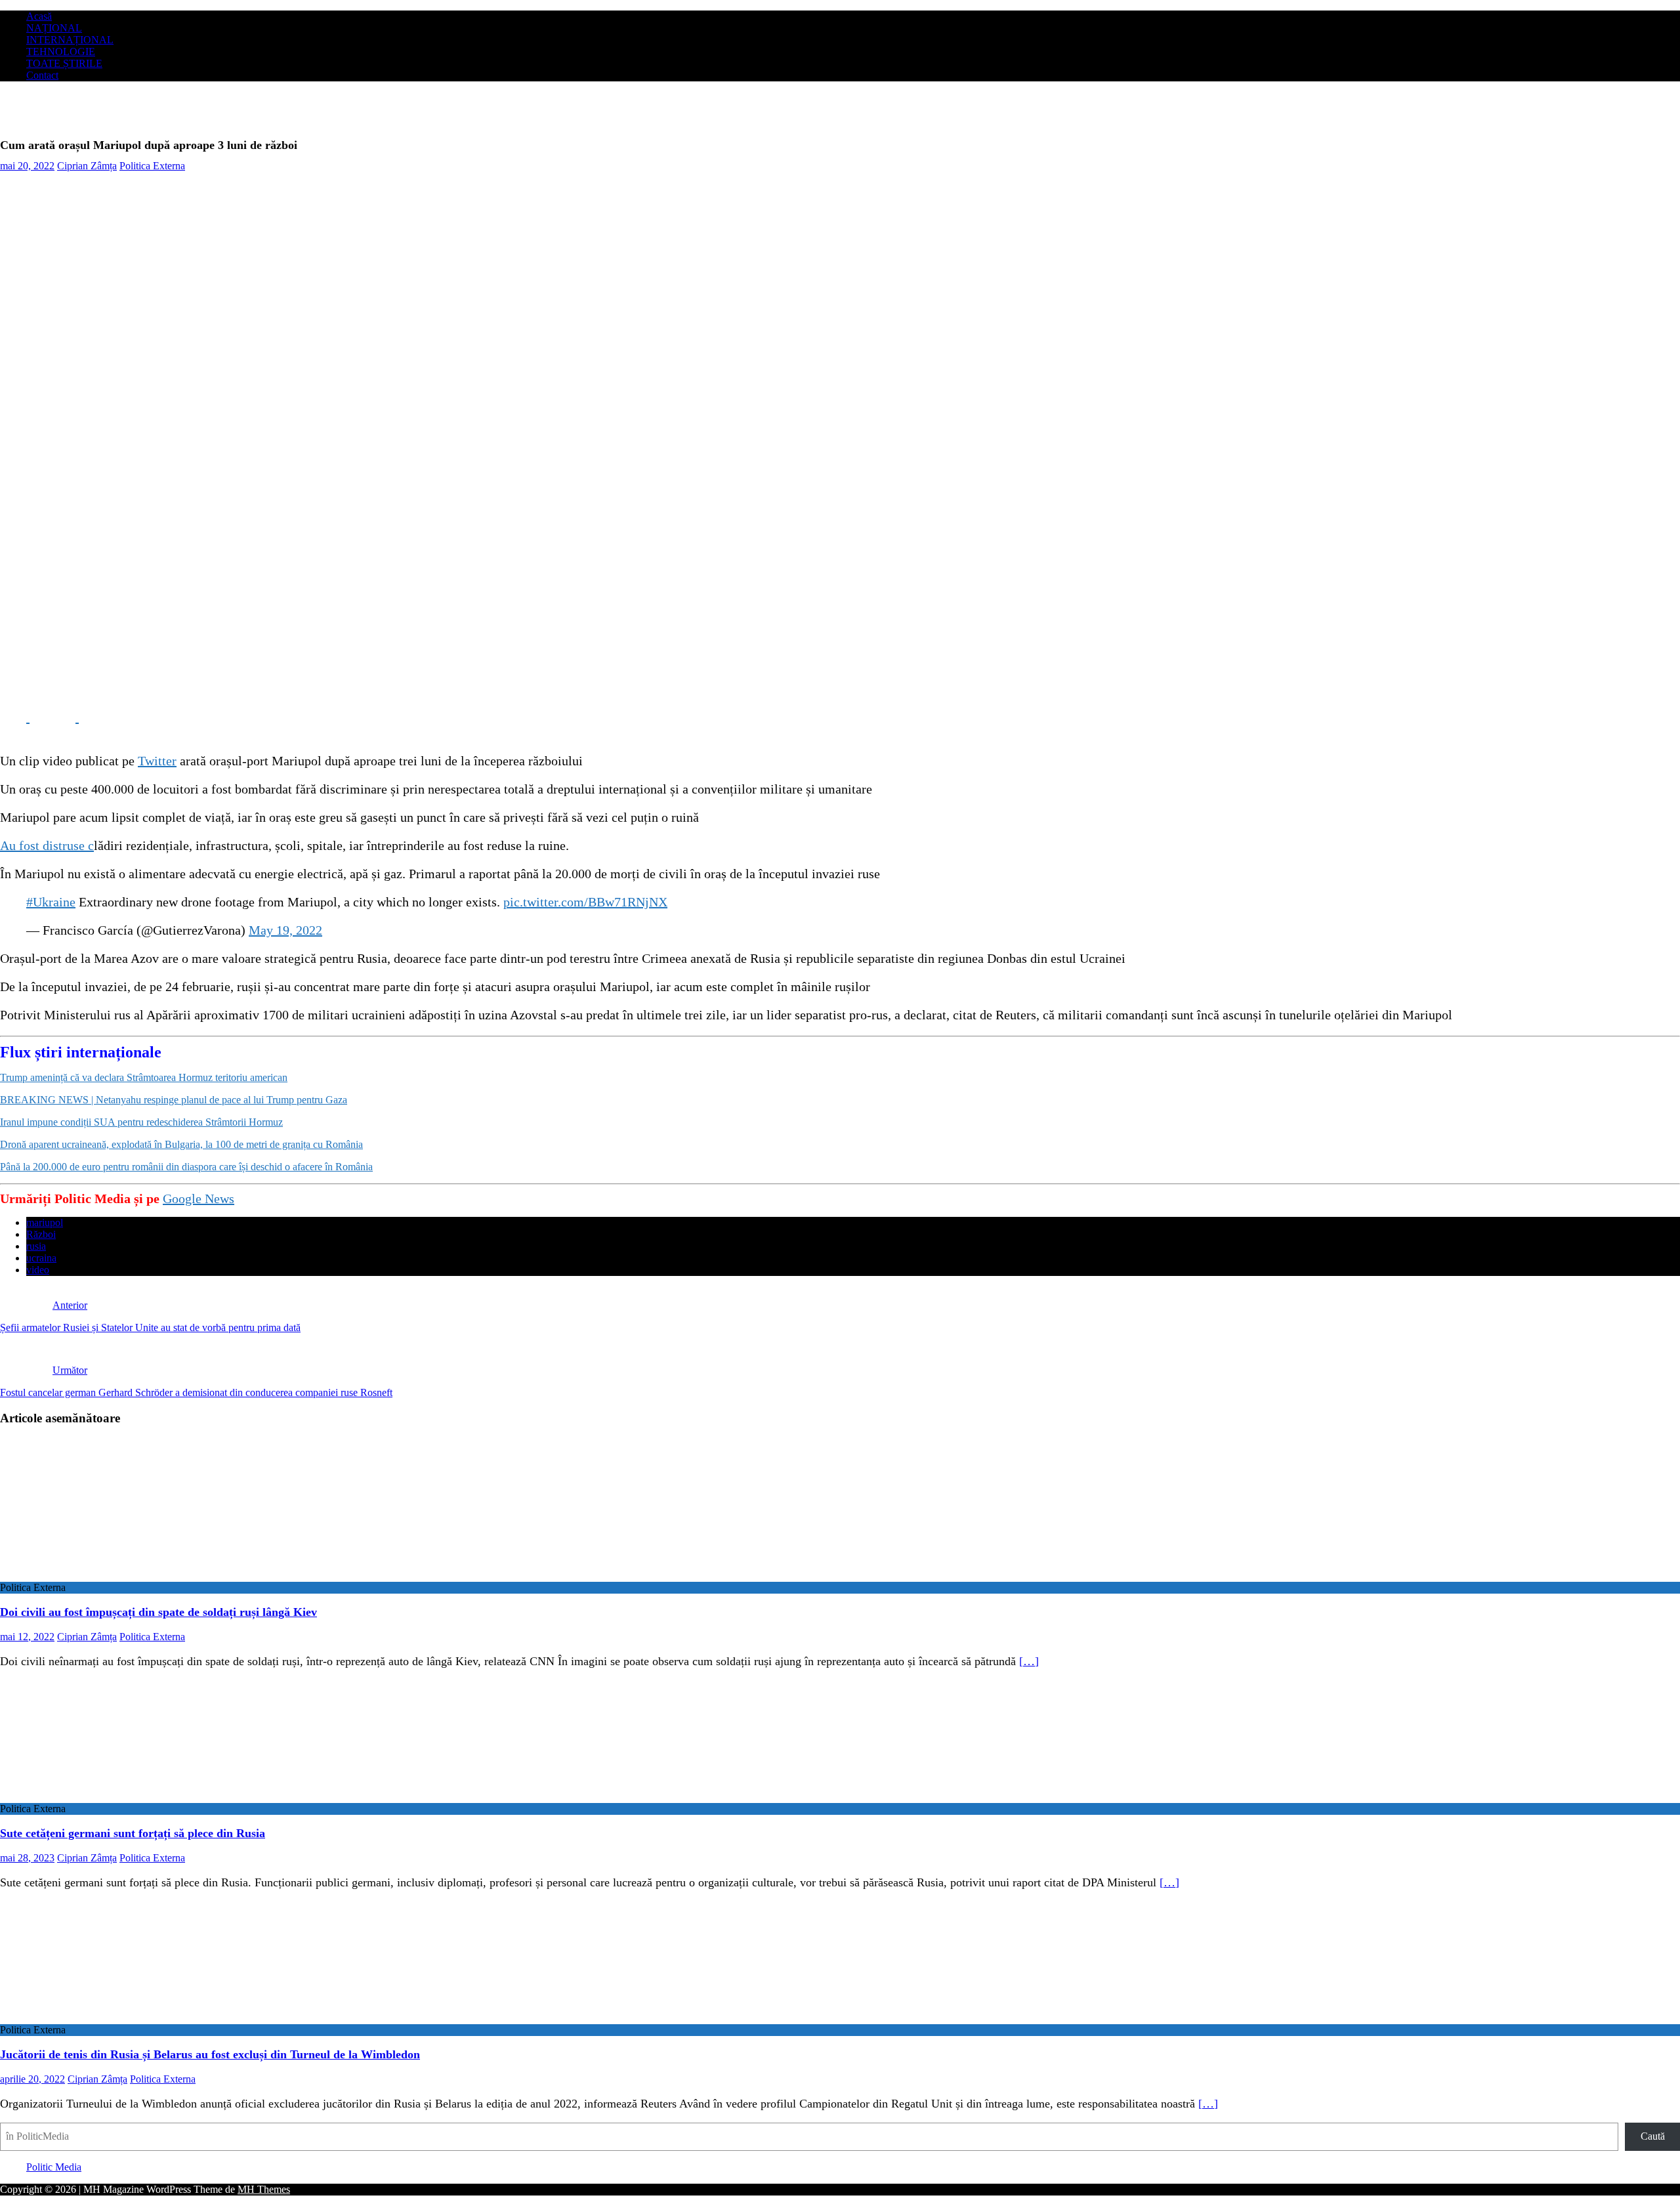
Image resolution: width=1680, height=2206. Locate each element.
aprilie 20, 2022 (32, 2079)
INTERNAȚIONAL (70, 40)
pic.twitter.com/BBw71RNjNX (585, 902)
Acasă (39, 16)
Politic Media (54, 2167)
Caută (1653, 2136)
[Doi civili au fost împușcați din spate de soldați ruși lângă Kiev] (107, 1576)
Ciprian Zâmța (87, 166)
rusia (36, 1246)
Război (41, 1234)
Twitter (157, 761)
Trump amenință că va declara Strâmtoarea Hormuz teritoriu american (144, 1077)
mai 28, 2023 (27, 1858)
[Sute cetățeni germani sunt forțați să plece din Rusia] (107, 1797)
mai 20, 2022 (27, 166)
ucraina (41, 1258)
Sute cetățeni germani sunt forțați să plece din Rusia (133, 1833)
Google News (199, 1198)
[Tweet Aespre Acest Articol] (64, 717)
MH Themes (264, 2189)
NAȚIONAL (54, 28)
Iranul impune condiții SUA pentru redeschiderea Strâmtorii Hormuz (141, 1122)
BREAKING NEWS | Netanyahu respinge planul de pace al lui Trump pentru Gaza (174, 1100)
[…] (1029, 1661)
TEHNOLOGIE (61, 52)
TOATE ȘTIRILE (64, 63)
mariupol (45, 1222)
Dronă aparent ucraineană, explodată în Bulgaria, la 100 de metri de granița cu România (181, 1144)
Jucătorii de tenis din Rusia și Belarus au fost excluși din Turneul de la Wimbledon (210, 2054)
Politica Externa (152, 166)
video (38, 1270)
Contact (42, 75)
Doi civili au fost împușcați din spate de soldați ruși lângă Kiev (158, 1612)
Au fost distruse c (47, 845)
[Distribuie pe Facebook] (15, 717)
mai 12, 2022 (27, 1637)
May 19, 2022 (285, 930)
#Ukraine (51, 902)
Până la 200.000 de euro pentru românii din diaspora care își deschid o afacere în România (186, 1167)
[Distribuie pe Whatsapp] (112, 717)
